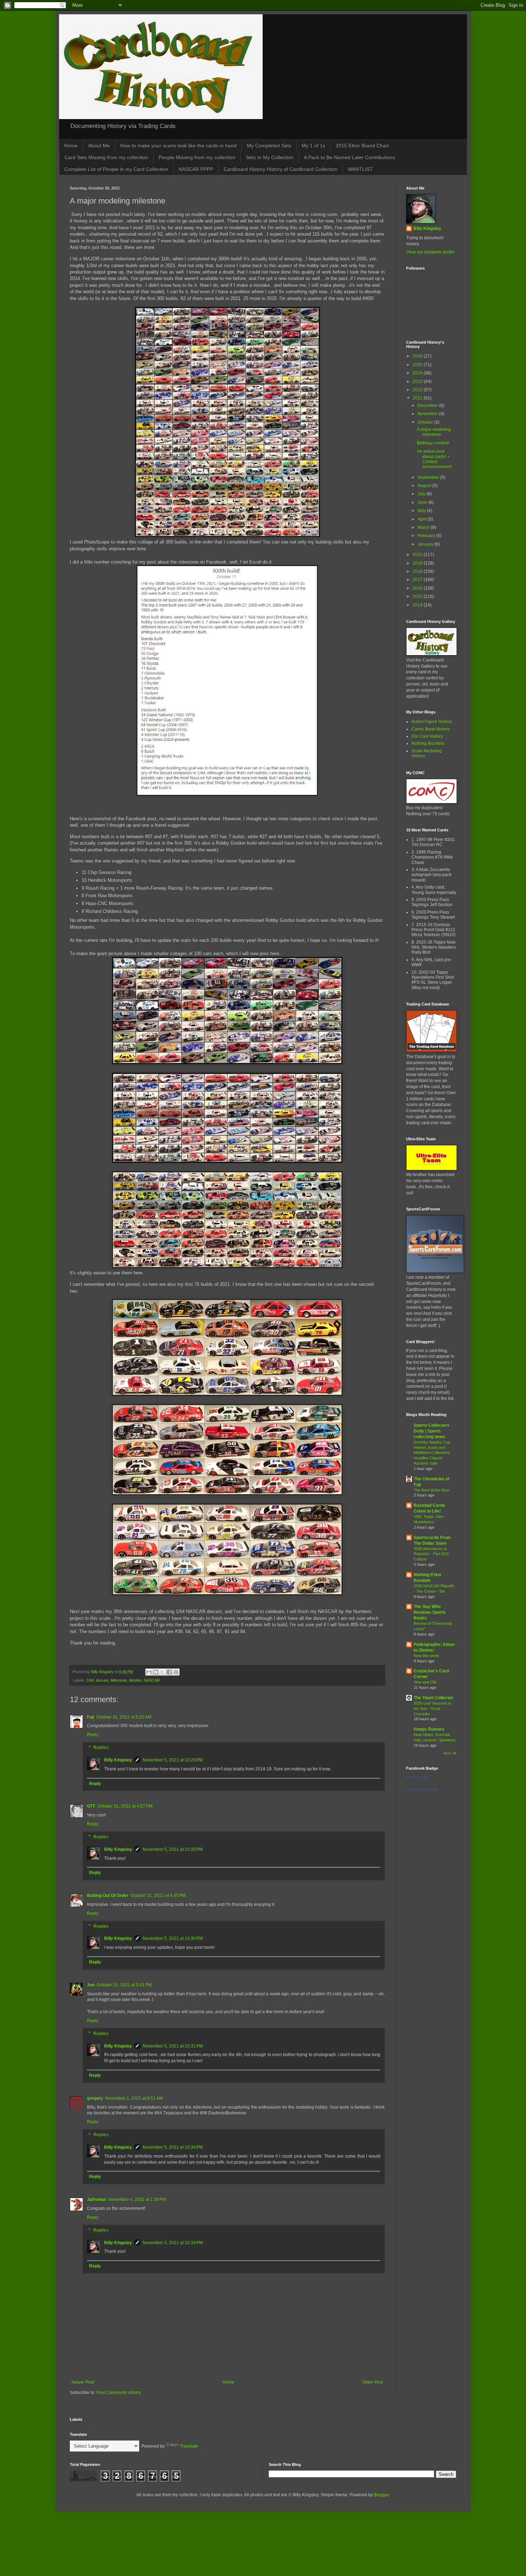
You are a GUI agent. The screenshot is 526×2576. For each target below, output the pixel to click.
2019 (418, 563)
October (426, 422)
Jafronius (97, 2199)
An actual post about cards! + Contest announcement (434, 459)
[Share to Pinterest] (176, 1672)
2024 (418, 373)
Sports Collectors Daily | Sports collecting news (432, 1431)
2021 (418, 398)
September (429, 477)
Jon (91, 1985)
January (426, 544)
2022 (418, 390)
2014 (418, 605)
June (423, 502)
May (422, 511)
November (428, 414)
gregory (95, 2098)
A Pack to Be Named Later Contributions (349, 157)
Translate (189, 2446)
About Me (99, 146)
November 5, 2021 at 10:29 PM (173, 1760)
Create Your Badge (423, 1789)
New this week (426, 1656)
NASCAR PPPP (196, 169)
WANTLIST (360, 169)
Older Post (373, 2382)
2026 (418, 356)
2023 (418, 382)
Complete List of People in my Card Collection (116, 169)
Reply (93, 1735)
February (427, 536)
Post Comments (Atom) (119, 2393)
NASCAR (152, 1680)
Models (135, 1680)
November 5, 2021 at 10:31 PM (173, 2046)
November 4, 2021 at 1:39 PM (137, 2199)
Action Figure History (432, 722)
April (423, 519)
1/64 (90, 1680)
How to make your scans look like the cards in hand (178, 146)
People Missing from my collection (197, 157)
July (422, 494)
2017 (418, 580)
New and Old (425, 1682)
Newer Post (83, 2382)
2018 (418, 571)
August (425, 486)
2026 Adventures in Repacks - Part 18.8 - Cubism (432, 1554)
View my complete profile (430, 252)
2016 (418, 588)
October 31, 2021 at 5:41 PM (124, 1985)
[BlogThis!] (156, 1672)
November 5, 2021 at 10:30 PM (173, 1938)
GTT (91, 1806)
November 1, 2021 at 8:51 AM (134, 2098)
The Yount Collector (434, 1698)
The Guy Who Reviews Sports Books (430, 1612)
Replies (101, 1747)
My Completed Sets (269, 146)
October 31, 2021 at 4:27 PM (125, 1806)
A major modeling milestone (434, 432)
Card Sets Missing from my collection (106, 157)
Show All (450, 1753)
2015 (418, 596)
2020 (418, 555)
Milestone (119, 1680)
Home (71, 146)
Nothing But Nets (428, 743)
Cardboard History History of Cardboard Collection (281, 169)
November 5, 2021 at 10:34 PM (173, 2147)
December (428, 405)
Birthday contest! (433, 443)
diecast (102, 1680)
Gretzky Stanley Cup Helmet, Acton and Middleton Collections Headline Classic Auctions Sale (432, 1453)
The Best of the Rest (432, 1490)
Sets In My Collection (270, 157)
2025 (418, 365)
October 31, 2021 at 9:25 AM (124, 1717)
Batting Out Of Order (108, 1896)
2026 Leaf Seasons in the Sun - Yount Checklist (432, 1709)
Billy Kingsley (118, 1760)
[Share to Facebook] (169, 1672)
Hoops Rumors (429, 1729)
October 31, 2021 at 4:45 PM (158, 1896)
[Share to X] (162, 1672)
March (424, 527)
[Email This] (149, 1672)
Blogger (381, 2495)
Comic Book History (431, 729)
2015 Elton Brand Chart (362, 146)
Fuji (91, 1717)
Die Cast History (427, 736)
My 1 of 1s (313, 146)
